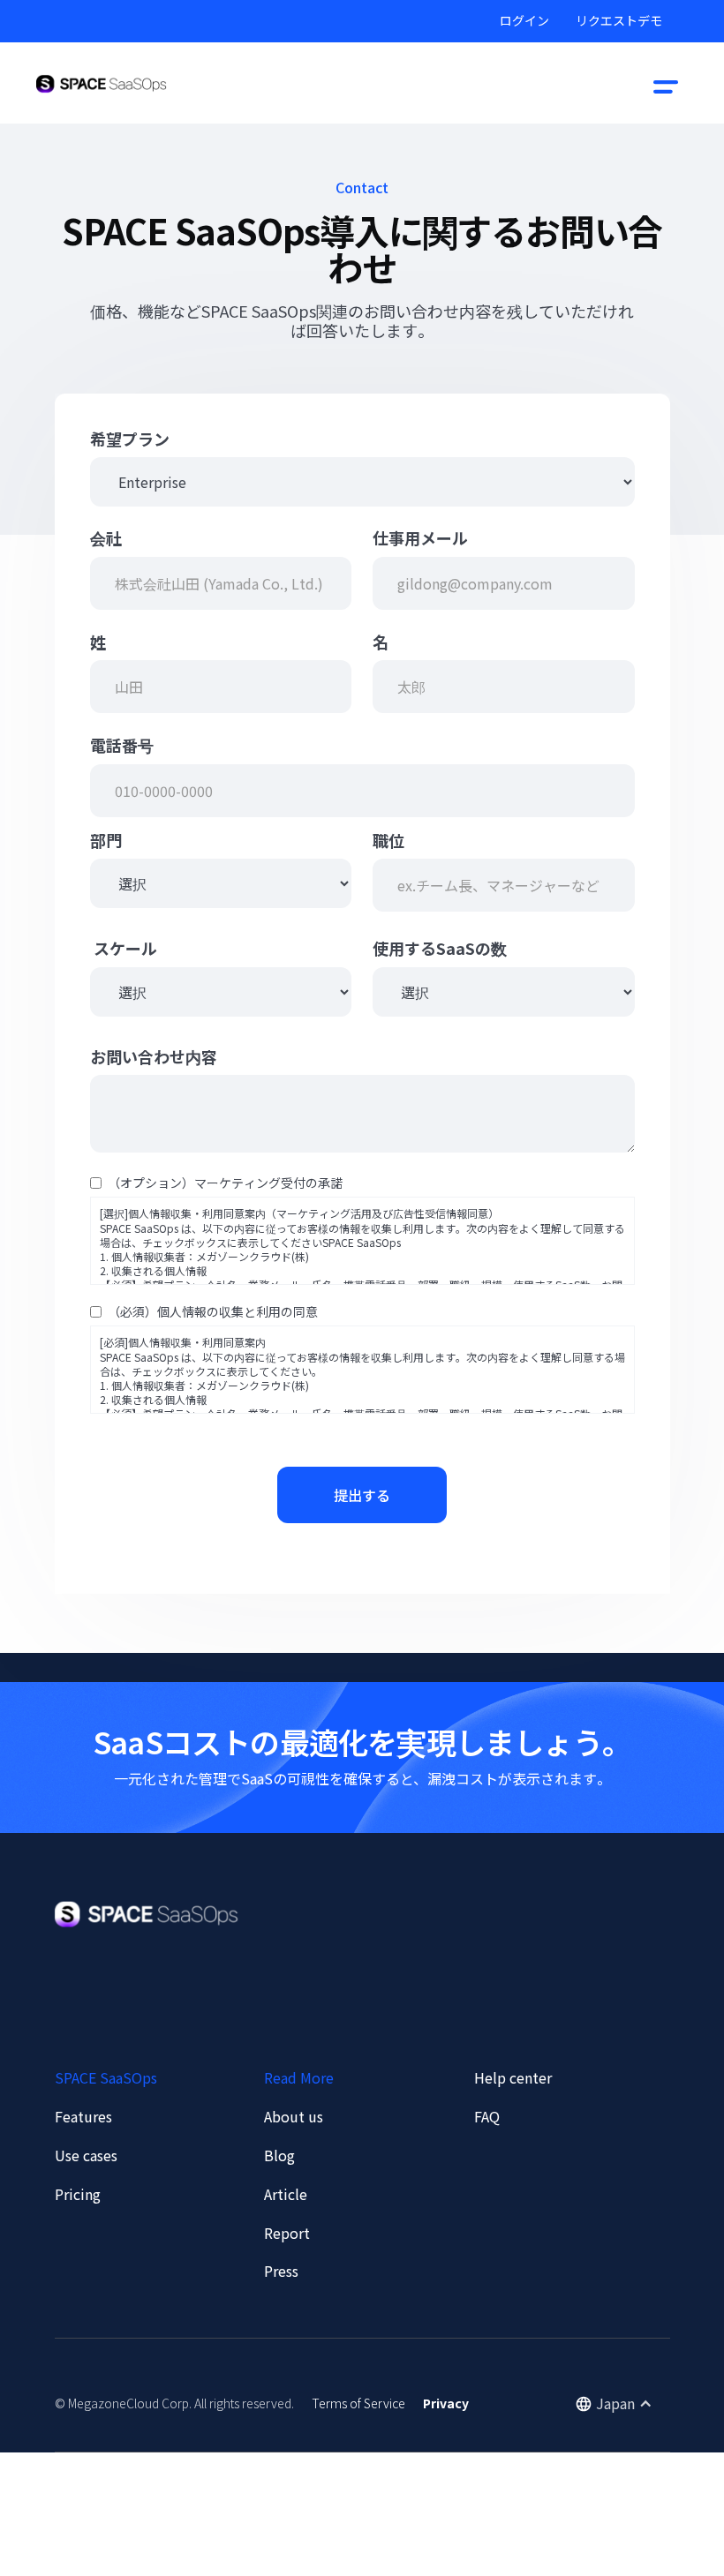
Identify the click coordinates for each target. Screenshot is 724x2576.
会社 (106, 538)
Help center (513, 2077)
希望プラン (130, 439)
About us (294, 2116)
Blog (279, 2155)
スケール (124, 948)
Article (286, 2194)
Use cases (86, 2155)
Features (83, 2116)
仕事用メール (420, 538)
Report (287, 2233)
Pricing (78, 2194)
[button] (666, 84)
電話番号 (122, 745)
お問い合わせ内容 (154, 1057)
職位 (388, 841)
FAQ (487, 2116)
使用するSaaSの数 (440, 948)
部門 (106, 841)
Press (281, 2271)
